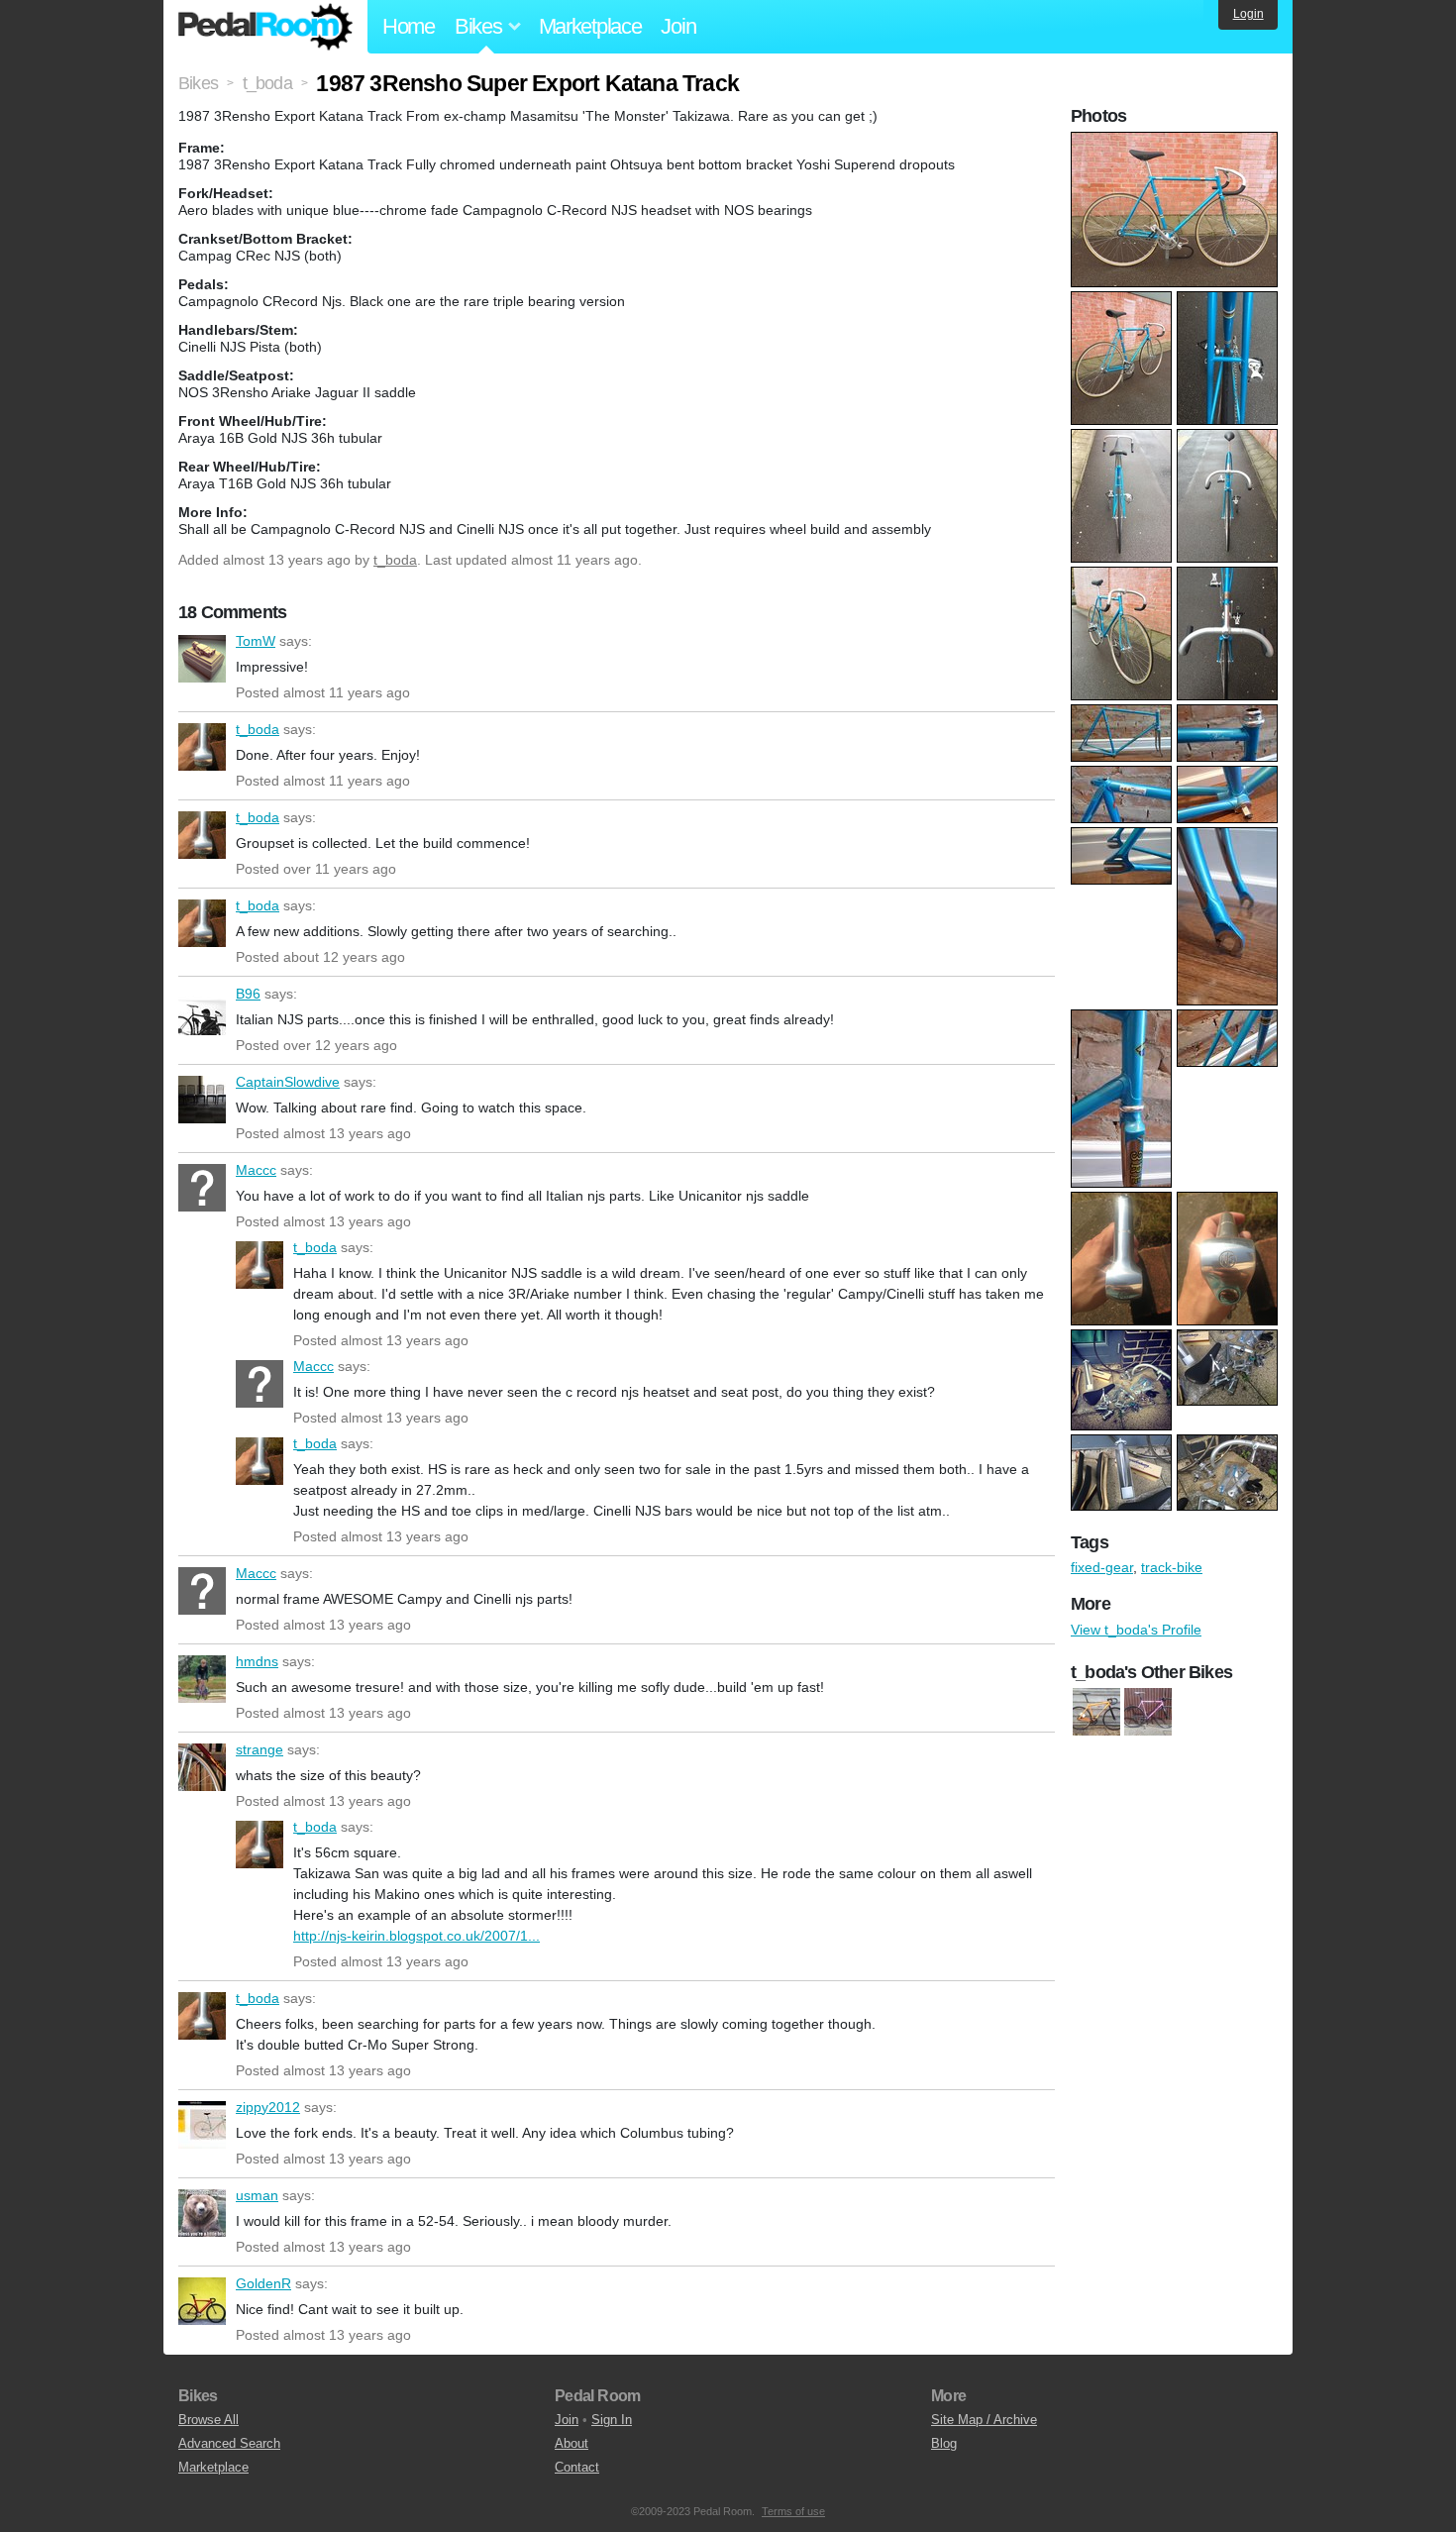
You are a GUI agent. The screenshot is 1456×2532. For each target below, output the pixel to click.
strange (202, 1767)
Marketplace (590, 26)
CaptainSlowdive (202, 1100)
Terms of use (793, 2511)
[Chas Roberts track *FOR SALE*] (1148, 1712)
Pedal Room (265, 27)
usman (202, 2213)
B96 (202, 1011)
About (572, 2443)
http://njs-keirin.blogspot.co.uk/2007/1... (416, 1936)
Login (1248, 14)
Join (678, 26)
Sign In (612, 2420)
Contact (577, 2467)
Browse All (208, 2420)
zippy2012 (202, 2125)
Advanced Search (229, 2443)
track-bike (1172, 1567)
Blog (944, 2443)
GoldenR (202, 2301)
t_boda (395, 560)
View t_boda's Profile (1136, 1630)
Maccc (202, 1188)
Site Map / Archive (984, 2420)
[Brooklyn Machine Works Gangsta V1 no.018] (1096, 1712)
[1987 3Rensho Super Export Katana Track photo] (1177, 142)
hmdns (202, 1679)
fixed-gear (1102, 1567)
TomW (202, 659)
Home (409, 26)
